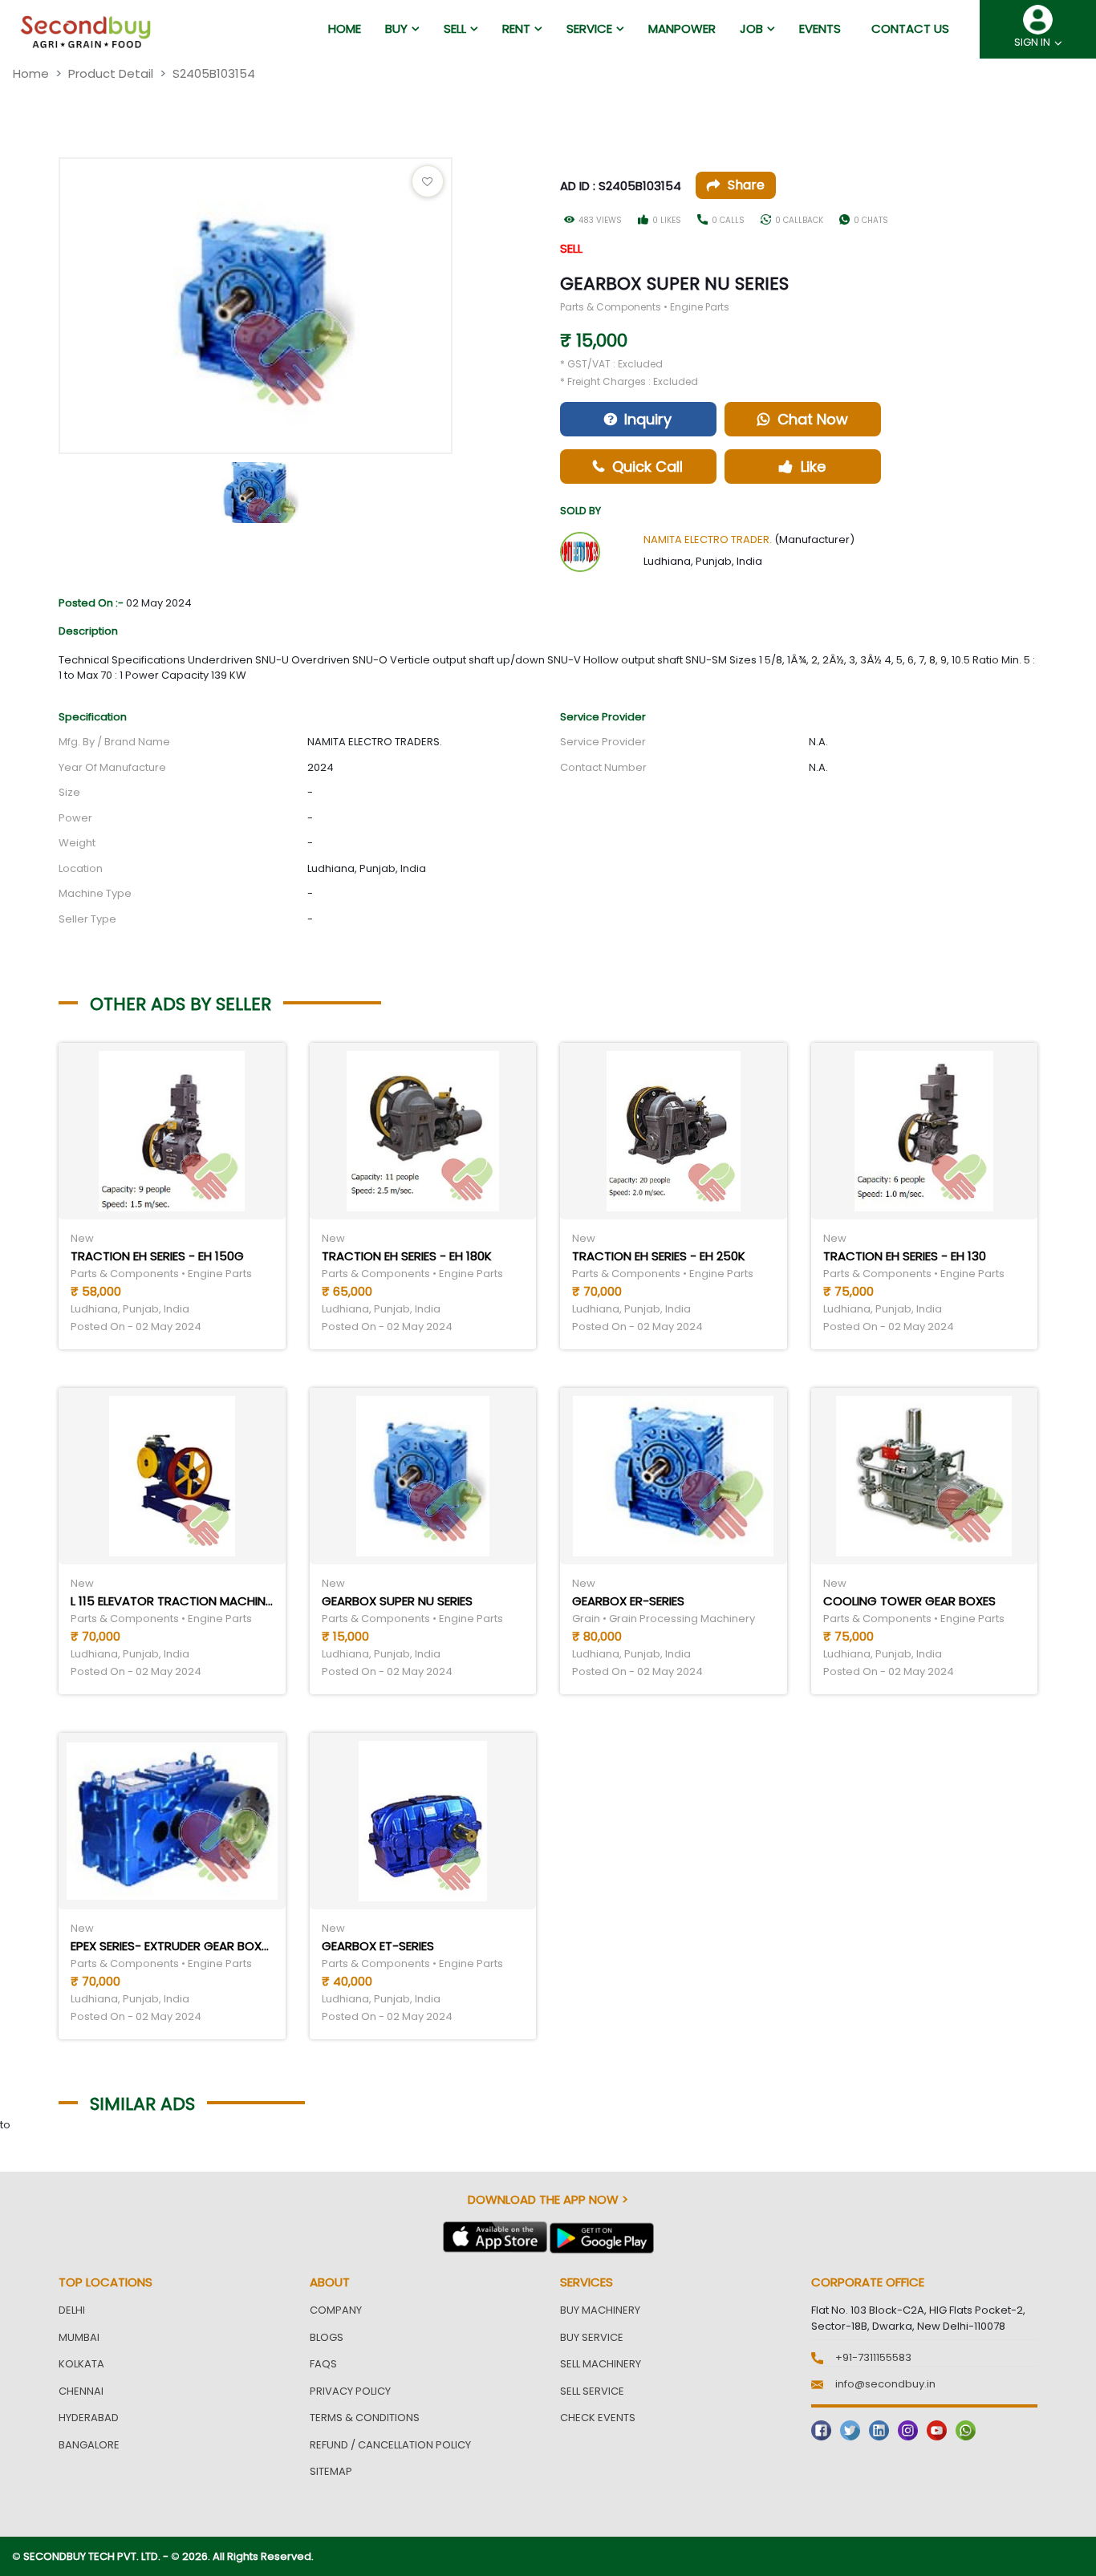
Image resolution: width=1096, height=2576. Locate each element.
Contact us (910, 28)
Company (336, 2310)
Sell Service (592, 2391)
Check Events (598, 2418)
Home (31, 73)
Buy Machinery (600, 2310)
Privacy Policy (350, 2391)
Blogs (327, 2337)
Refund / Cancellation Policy (390, 2445)
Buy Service (592, 2337)
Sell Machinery (601, 2364)
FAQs (323, 2364)
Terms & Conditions (365, 2418)
